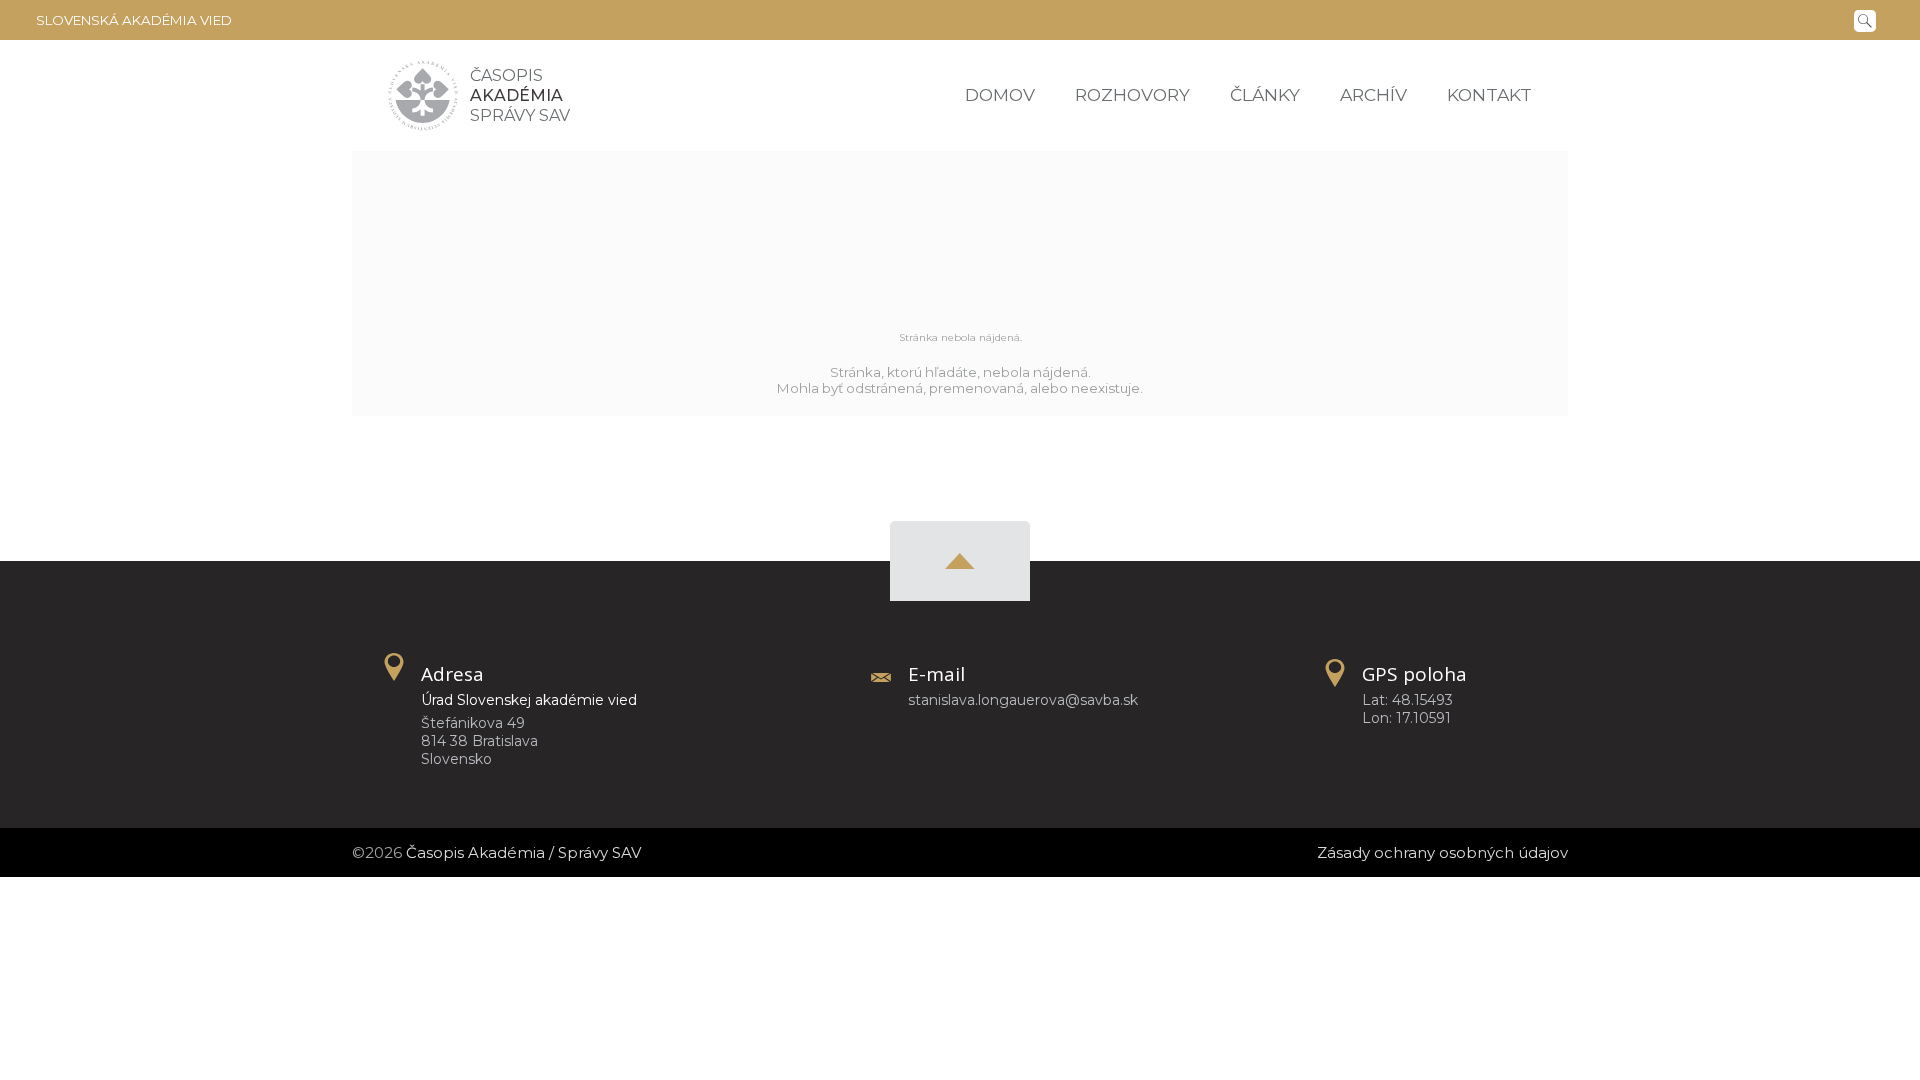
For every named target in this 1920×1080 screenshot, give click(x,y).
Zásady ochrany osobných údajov (1442, 852)
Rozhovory (1132, 94)
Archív (1373, 94)
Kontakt (1489, 94)
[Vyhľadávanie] (1869, 19)
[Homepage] (423, 95)
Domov (1000, 94)
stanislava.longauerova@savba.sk (1023, 700)
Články (1265, 94)
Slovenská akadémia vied (134, 20)
